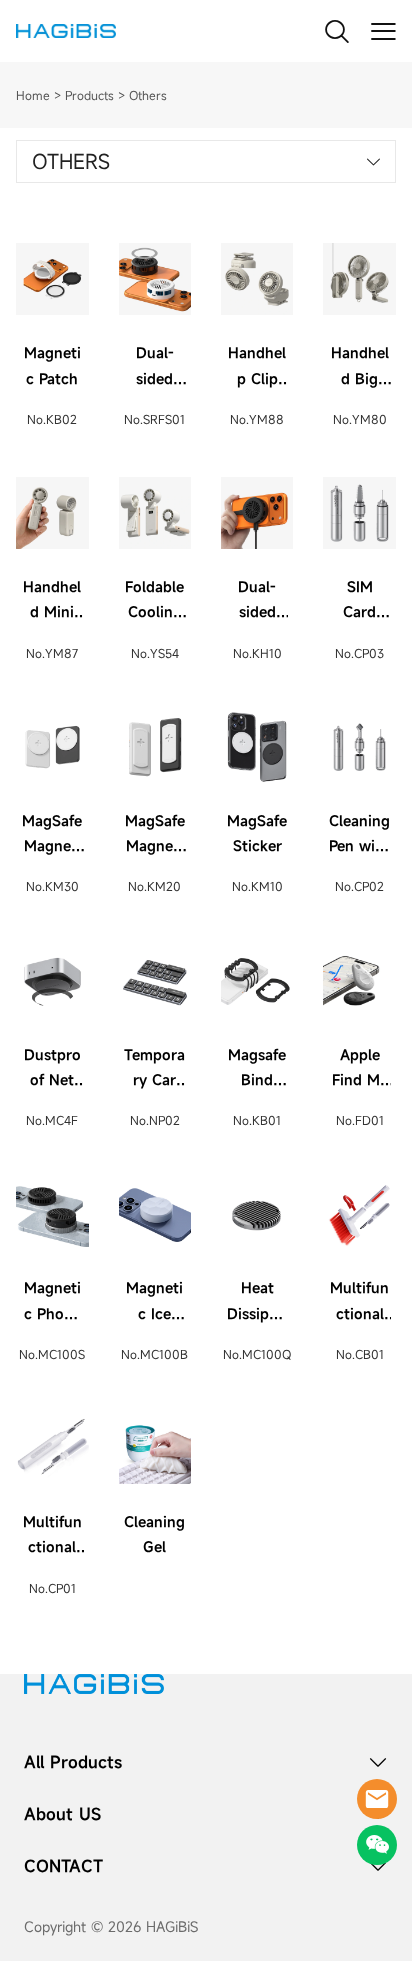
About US (62, 1814)
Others (148, 95)
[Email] (377, 1799)
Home (33, 95)
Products (89, 95)
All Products (73, 1762)
